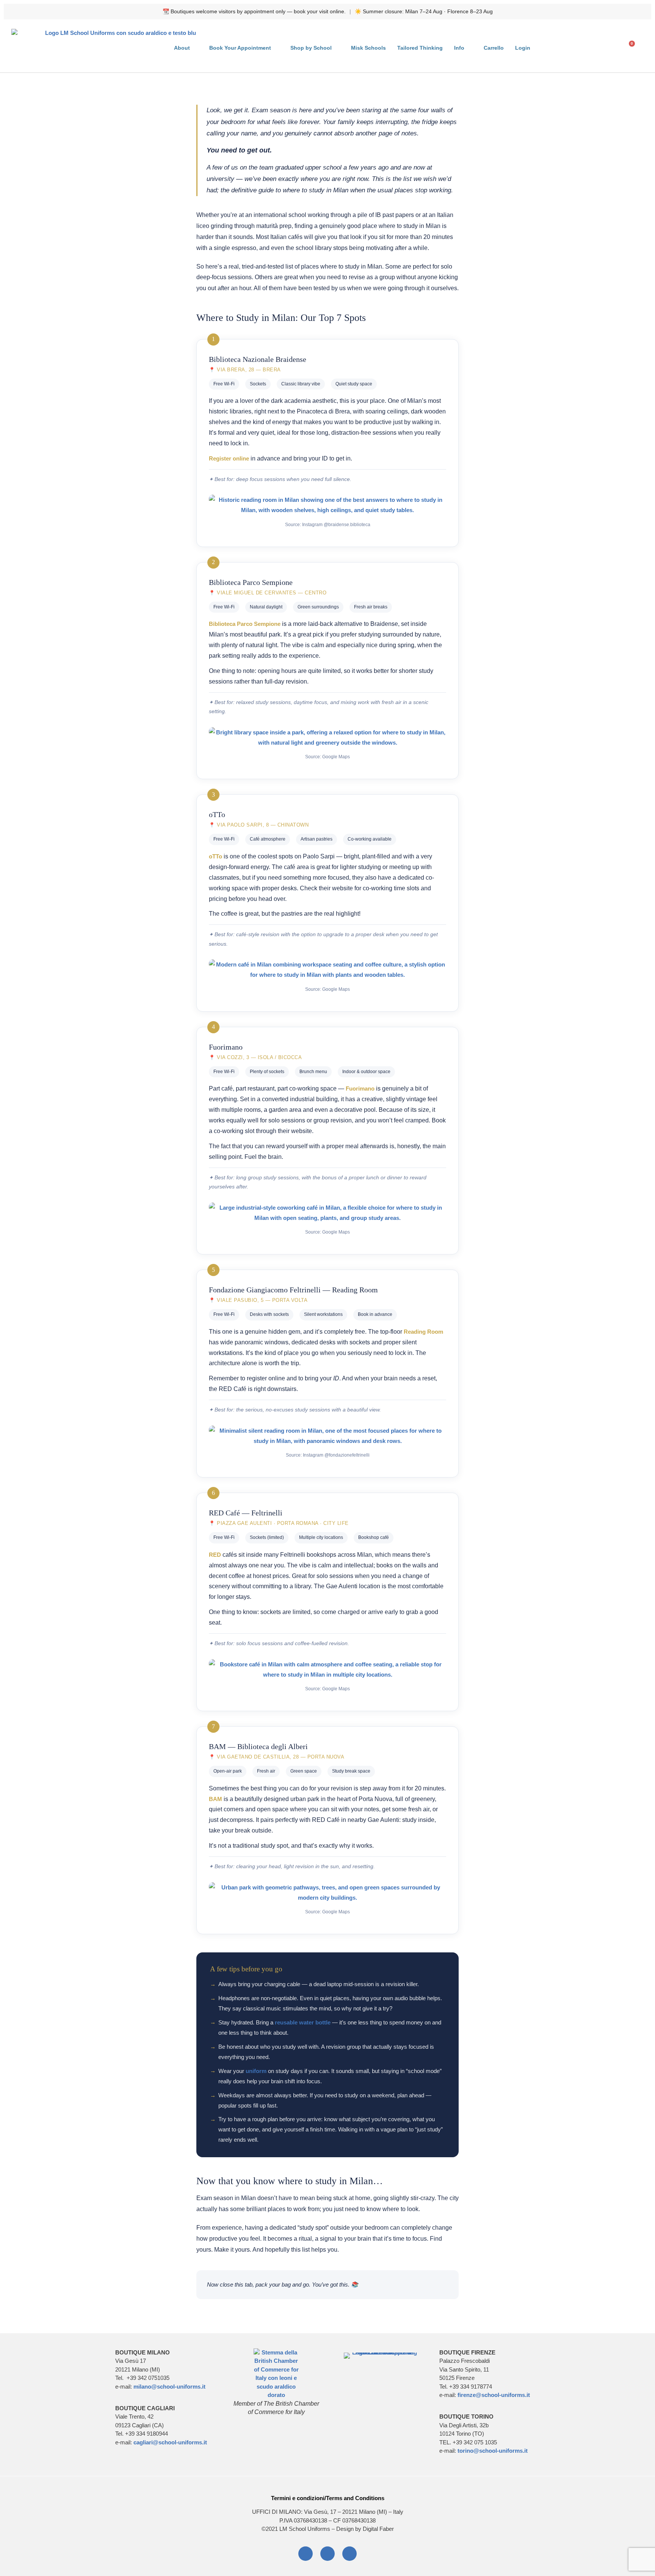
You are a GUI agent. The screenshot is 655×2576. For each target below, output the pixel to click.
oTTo (215, 856)
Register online (229, 458)
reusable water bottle (303, 2022)
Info (459, 48)
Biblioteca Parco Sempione (245, 624)
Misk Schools (368, 48)
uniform (256, 2071)
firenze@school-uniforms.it (494, 2395)
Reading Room (423, 1332)
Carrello (494, 48)
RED (215, 1555)
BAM (215, 1799)
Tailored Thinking (420, 48)
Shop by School (311, 48)
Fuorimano (360, 1088)
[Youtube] (349, 2554)
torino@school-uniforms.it (493, 2451)
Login (523, 48)
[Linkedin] (327, 2554)
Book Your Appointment (240, 48)
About (182, 48)
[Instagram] (306, 2554)
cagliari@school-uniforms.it (170, 2442)
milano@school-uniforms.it (169, 2387)
